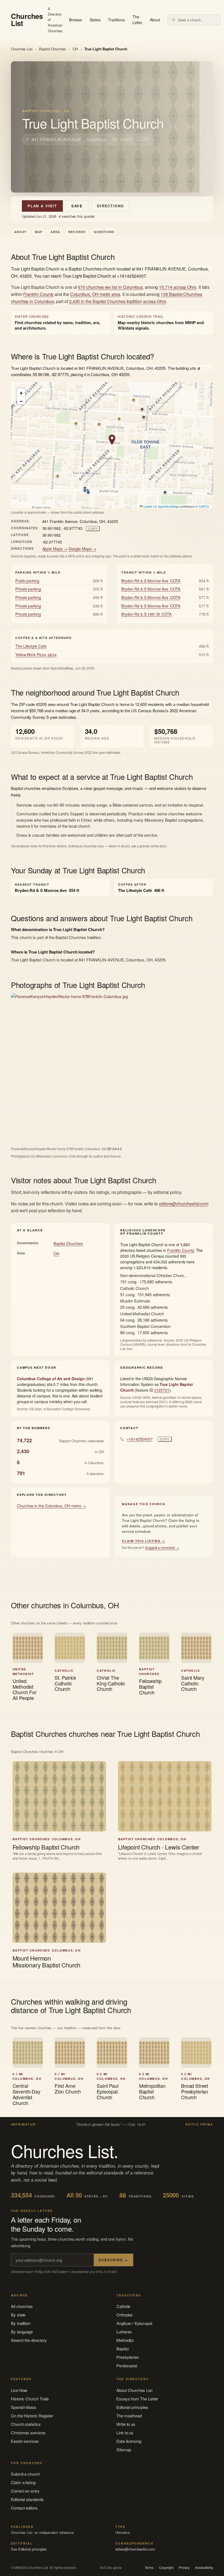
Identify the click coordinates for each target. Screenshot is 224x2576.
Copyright (166, 2568)
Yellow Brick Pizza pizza (36, 655)
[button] (112, 440)
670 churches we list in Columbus (110, 287)
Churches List (22, 49)
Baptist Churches (53, 49)
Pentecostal (127, 2366)
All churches (22, 2306)
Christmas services (28, 2433)
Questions (104, 232)
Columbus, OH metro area (95, 294)
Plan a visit (42, 206)
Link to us (125, 2433)
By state (18, 2315)
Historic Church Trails (30, 2399)
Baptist (122, 2349)
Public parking (27, 581)
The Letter (138, 20)
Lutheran (124, 2332)
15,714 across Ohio (178, 287)
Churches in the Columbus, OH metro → (51, 1506)
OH (75, 49)
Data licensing (129, 2441)
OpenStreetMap (168, 506)
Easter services (25, 2441)
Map (39, 232)
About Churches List (134, 2390)
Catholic (123, 2306)
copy (144, 139)
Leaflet (147, 506)
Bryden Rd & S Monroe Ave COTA (151, 581)
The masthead (129, 2416)
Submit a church (25, 2474)
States (95, 20)
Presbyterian (128, 2357)
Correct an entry (25, 2491)
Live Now (19, 2390)
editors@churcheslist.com (184, 1204)
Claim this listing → (144, 1541)
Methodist (125, 2340)
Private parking (28, 589)
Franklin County (38, 294)
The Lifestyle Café (31, 646)
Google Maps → (82, 549)
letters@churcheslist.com (135, 2549)
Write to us (126, 2424)
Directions (110, 206)
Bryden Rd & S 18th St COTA (146, 614)
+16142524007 (140, 1439)
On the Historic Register (32, 2416)
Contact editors (24, 2508)
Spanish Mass (24, 2407)
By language (22, 2332)
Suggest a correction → (162, 1547)
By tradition (21, 2323)
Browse (76, 20)
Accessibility (204, 2568)
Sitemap (124, 2449)
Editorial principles (132, 2407)
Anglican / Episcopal (134, 2323)
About (155, 20)
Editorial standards (27, 2499)
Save (77, 206)
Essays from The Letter (137, 2399)
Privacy (184, 2568)
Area (55, 232)
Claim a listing (23, 2482)
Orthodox (125, 2315)
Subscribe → (113, 2260)
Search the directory (29, 2340)
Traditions (116, 20)
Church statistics (26, 2424)
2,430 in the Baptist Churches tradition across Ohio (118, 301)
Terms (149, 2568)
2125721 (162, 1390)
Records (77, 232)
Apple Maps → (55, 549)
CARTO (204, 506)
